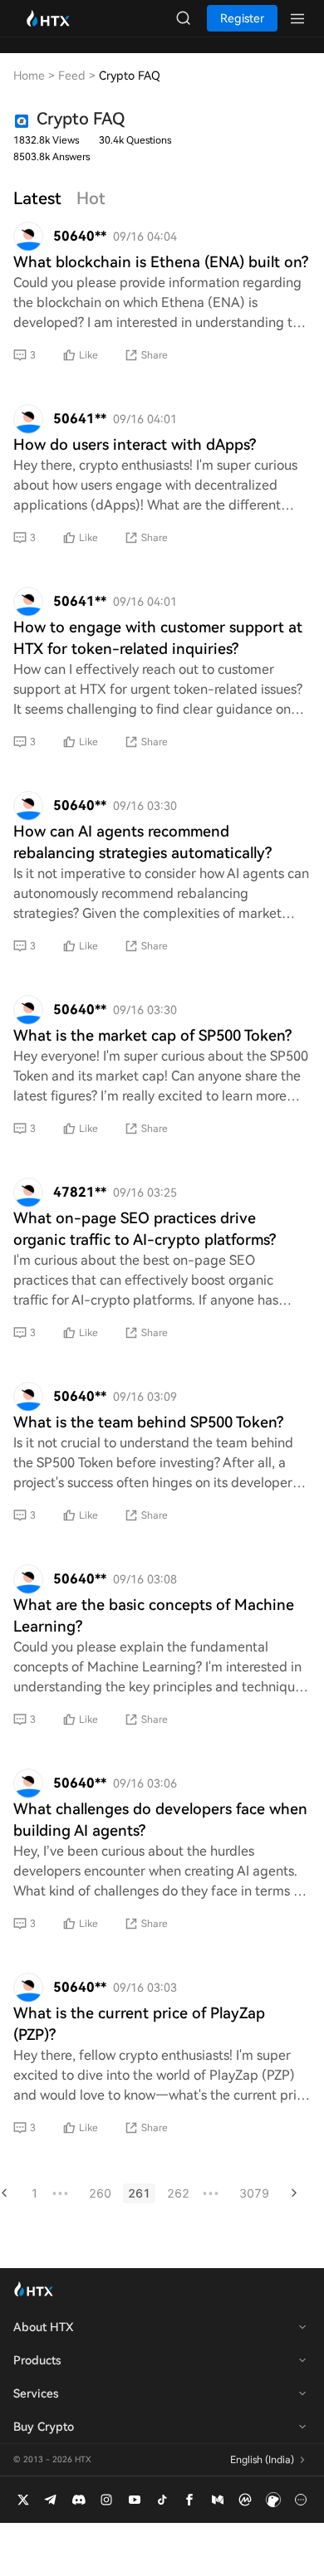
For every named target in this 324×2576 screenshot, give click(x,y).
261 (139, 2193)
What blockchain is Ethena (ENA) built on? (161, 262)
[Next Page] (294, 2193)
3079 (254, 2193)
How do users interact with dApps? (135, 444)
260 (100, 2193)
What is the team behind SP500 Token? (148, 1422)
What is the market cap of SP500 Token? (152, 1035)
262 (178, 2193)
